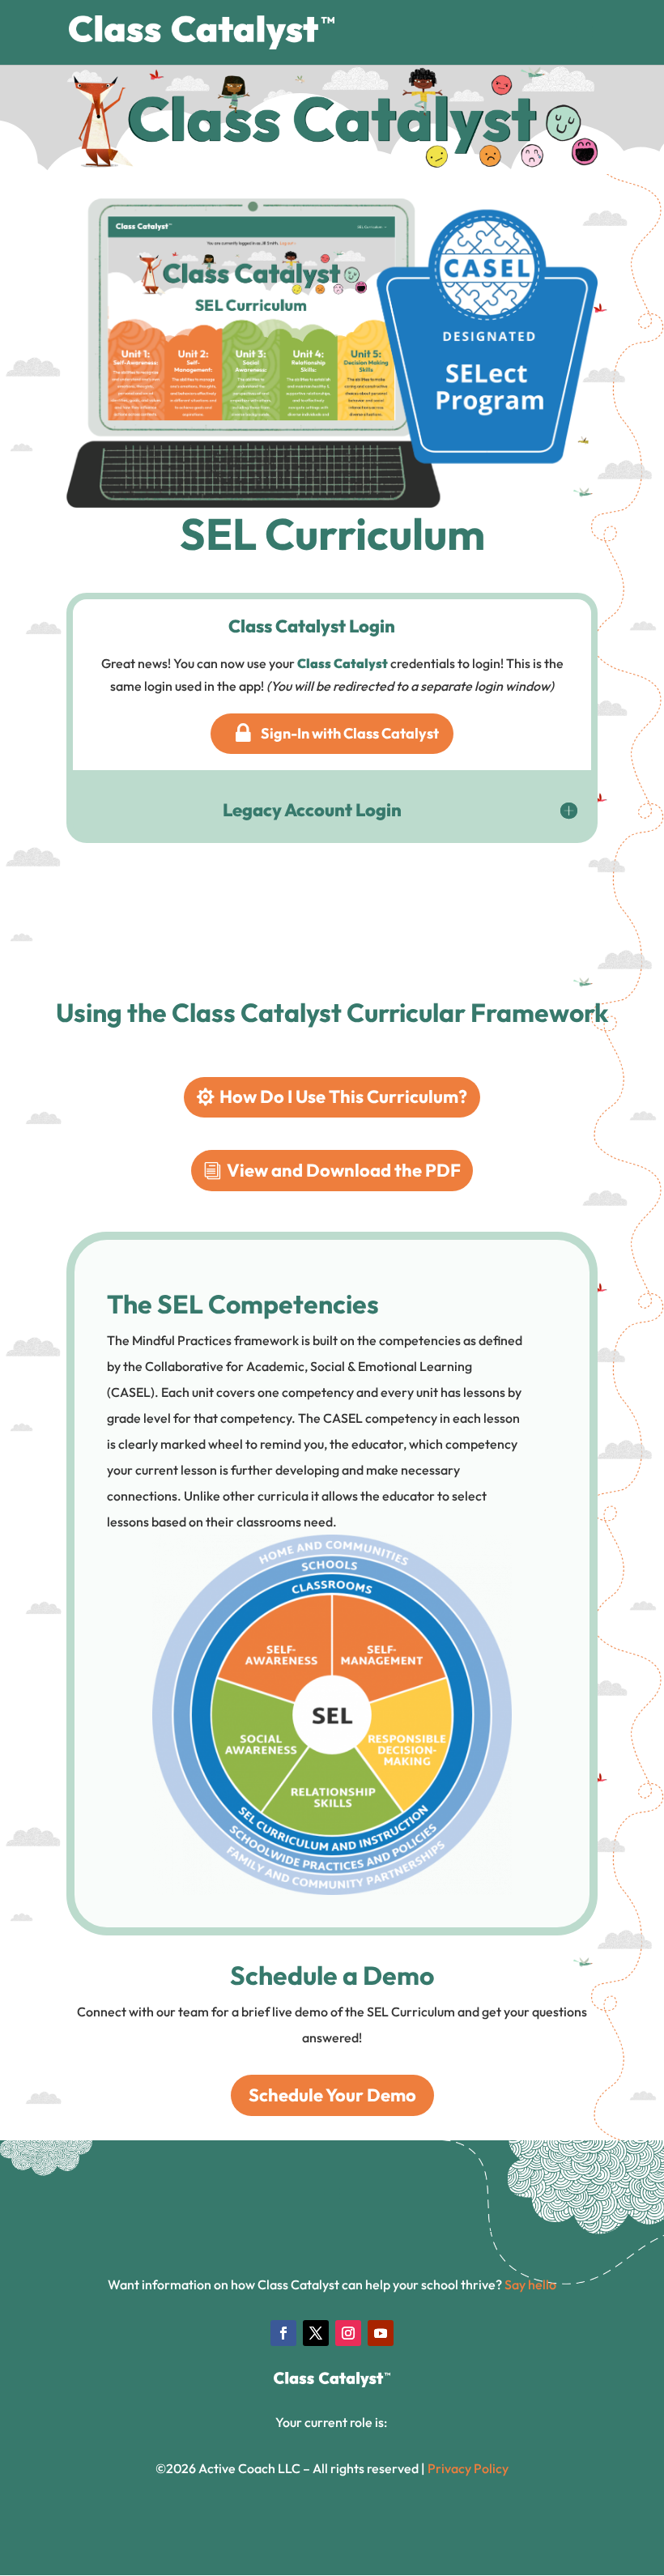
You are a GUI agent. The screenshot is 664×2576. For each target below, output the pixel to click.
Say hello (530, 2284)
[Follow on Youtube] (381, 2333)
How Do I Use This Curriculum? (343, 1096)
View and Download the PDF (344, 1170)
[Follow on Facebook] (283, 2333)
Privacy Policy (468, 2468)
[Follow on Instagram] (348, 2333)
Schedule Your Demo (332, 2095)
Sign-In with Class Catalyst (350, 733)
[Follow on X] (316, 2333)
